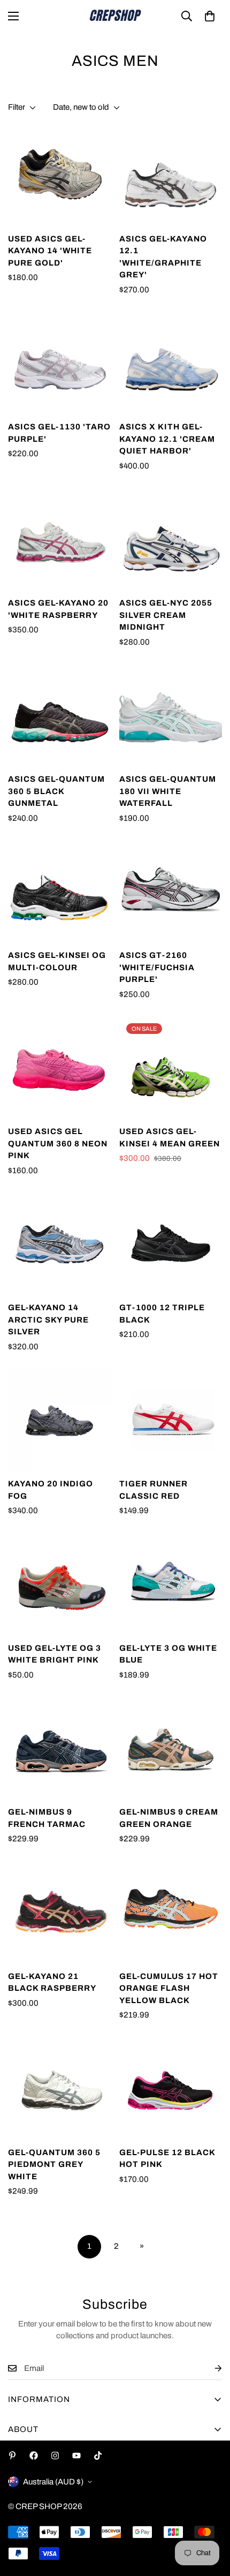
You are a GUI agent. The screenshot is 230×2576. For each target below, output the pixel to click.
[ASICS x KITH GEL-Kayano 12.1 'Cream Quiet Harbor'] (171, 363)
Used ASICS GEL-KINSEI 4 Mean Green (170, 1138)
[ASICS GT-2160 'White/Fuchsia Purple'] (171, 892)
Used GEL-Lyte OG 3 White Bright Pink (55, 1654)
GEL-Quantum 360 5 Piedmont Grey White (54, 2165)
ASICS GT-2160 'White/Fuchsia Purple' (157, 967)
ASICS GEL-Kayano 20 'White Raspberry (58, 609)
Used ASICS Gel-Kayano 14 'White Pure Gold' (50, 251)
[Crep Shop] (115, 16)
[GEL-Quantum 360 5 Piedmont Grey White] (59, 2089)
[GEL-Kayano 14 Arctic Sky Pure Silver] (59, 1244)
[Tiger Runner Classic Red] (171, 1420)
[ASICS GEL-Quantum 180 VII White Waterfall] (171, 715)
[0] (210, 16)
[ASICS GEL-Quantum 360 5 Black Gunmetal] (59, 715)
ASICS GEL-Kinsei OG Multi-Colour (57, 961)
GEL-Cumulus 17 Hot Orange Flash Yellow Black (169, 1988)
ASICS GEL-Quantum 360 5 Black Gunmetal (56, 791)
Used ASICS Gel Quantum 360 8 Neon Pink (58, 1143)
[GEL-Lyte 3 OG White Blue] (171, 1584)
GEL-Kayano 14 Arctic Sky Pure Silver (48, 1320)
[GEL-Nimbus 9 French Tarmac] (59, 1748)
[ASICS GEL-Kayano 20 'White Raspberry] (59, 539)
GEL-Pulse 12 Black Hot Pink (167, 2159)
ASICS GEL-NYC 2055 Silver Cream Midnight (166, 615)
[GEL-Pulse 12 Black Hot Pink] (171, 2089)
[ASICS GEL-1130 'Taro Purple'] (59, 363)
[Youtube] (76, 2456)
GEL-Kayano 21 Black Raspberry (52, 1982)
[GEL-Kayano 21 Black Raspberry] (59, 1913)
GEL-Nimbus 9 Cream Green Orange (169, 1818)
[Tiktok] (98, 2456)
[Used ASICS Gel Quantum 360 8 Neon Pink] (59, 1068)
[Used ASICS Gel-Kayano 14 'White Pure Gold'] (59, 175)
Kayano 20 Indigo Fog (51, 1490)
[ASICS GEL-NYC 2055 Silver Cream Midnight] (171, 539)
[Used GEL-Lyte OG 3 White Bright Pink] (59, 1584)
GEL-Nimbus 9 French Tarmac (47, 1818)
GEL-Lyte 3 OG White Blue (168, 1654)
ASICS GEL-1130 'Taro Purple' (59, 433)
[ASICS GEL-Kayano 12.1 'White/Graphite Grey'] (171, 175)
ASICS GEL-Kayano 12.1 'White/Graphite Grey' (163, 257)
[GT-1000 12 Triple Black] (171, 1244)
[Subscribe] (210, 2369)
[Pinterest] (12, 2456)
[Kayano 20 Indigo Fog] (59, 1420)
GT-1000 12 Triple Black (162, 1314)
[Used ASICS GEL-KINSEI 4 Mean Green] (171, 1068)
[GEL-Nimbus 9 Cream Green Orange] (171, 1748)
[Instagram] (55, 2456)
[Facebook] (34, 2456)
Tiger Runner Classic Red (154, 1490)
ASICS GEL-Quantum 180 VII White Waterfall (168, 791)
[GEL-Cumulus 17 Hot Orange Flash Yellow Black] (171, 1913)
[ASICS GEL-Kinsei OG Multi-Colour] (59, 892)
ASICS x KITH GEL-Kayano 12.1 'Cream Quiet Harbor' (167, 439)
